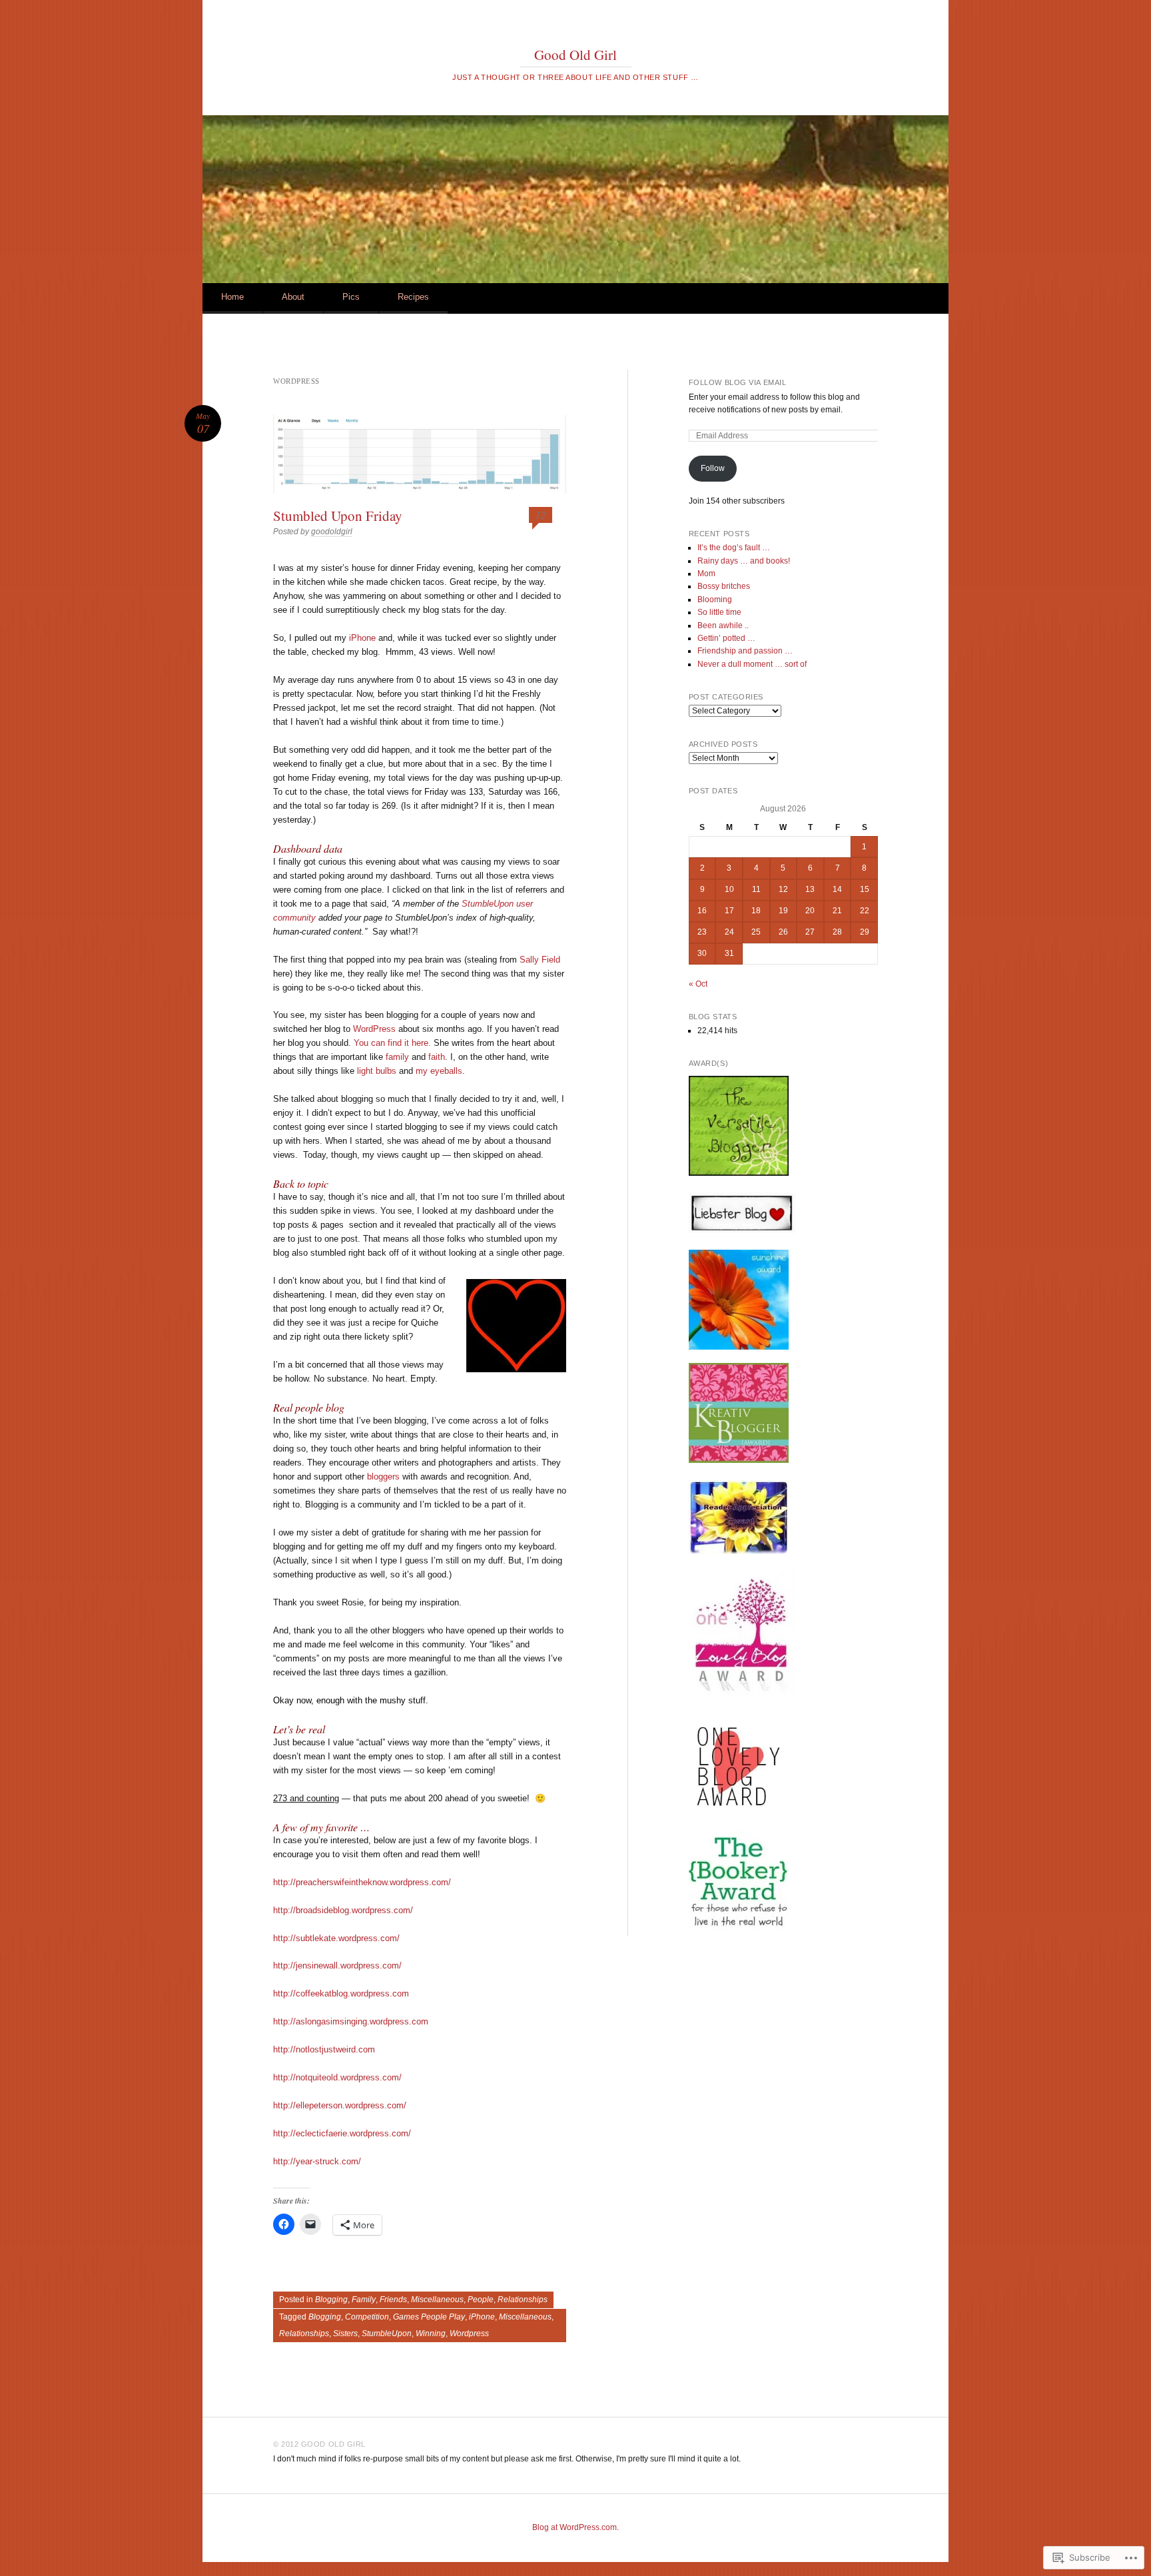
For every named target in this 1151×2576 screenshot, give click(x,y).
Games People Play (429, 2317)
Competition (367, 2317)
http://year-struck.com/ (317, 2161)
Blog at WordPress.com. (575, 2527)
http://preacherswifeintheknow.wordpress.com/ (362, 1882)
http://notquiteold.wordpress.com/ (337, 2077)
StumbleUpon (488, 904)
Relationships (523, 2300)
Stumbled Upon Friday (338, 516)
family (397, 1057)
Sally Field (540, 960)
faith (437, 1057)
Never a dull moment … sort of (752, 664)
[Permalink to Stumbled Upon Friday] (420, 454)
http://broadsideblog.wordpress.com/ (343, 1910)
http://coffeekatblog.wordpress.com (341, 1993)
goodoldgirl (332, 532)
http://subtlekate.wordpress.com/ (336, 1938)
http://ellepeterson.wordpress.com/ (340, 2105)
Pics (351, 297)
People (481, 2300)
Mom (706, 574)
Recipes (413, 297)
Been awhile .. (723, 626)
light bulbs (377, 1071)
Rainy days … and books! (744, 561)
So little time (719, 612)
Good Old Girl (575, 55)
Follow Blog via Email (738, 382)
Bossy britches (724, 586)
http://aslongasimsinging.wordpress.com (351, 2021)
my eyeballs (439, 1071)
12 (540, 515)
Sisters (345, 2334)
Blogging (331, 2300)
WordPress (374, 1029)
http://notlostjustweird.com (324, 2049)
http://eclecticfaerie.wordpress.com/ (342, 2133)
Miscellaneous (437, 2300)
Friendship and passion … (745, 651)
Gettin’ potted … (726, 638)
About (293, 297)
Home (232, 297)
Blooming (715, 600)
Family (364, 2300)
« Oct (698, 984)
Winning (431, 2334)
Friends (393, 2300)
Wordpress (469, 2334)
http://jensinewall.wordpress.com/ (337, 1965)
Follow (713, 468)
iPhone (362, 638)
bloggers (383, 1477)
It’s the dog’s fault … (734, 548)
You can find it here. (392, 1043)
